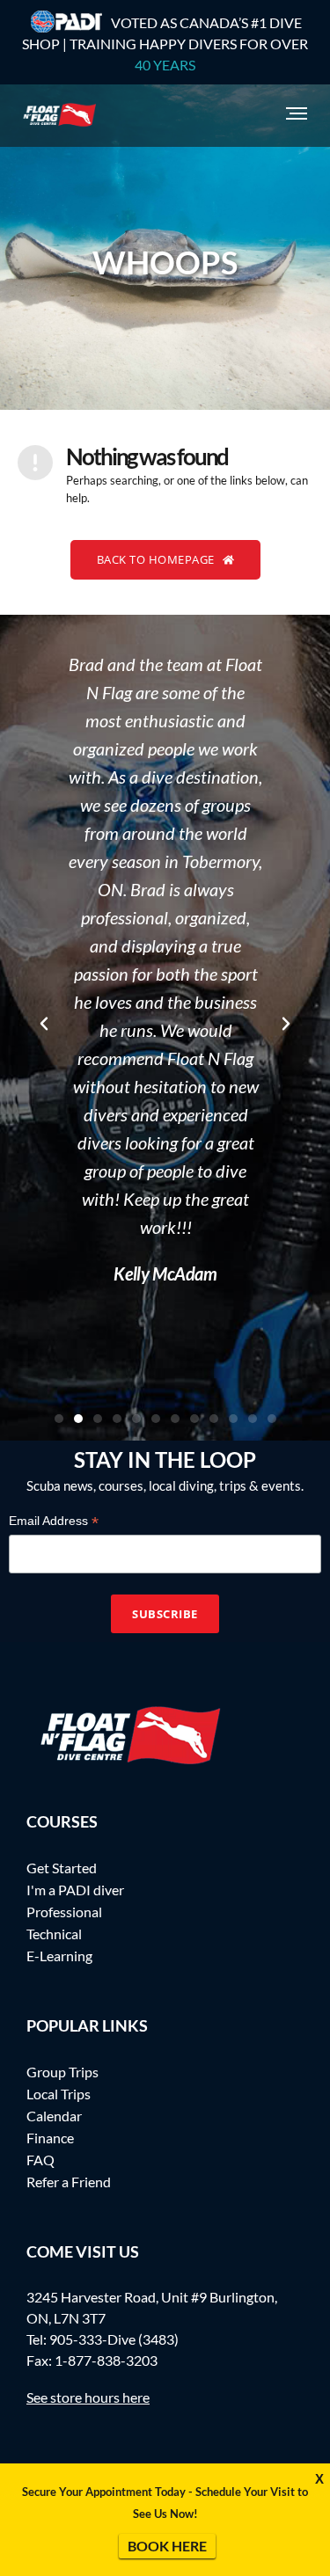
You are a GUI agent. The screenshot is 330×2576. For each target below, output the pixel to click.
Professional (64, 1912)
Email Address (54, 1521)
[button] (44, 1024)
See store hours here (88, 2397)
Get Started (62, 1868)
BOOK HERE (167, 2546)
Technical (54, 1934)
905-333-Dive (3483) (114, 2339)
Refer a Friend (69, 2182)
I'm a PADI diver (75, 1890)
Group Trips (62, 2072)
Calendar (54, 2116)
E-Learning (59, 1956)
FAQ (40, 2160)
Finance (50, 2138)
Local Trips (59, 2094)
